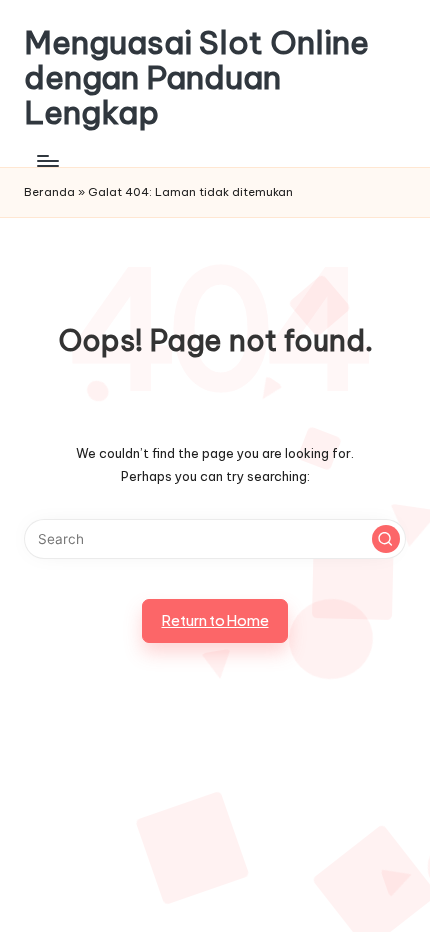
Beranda (49, 192)
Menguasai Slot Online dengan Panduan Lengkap (196, 78)
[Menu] (47, 161)
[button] (386, 539)
